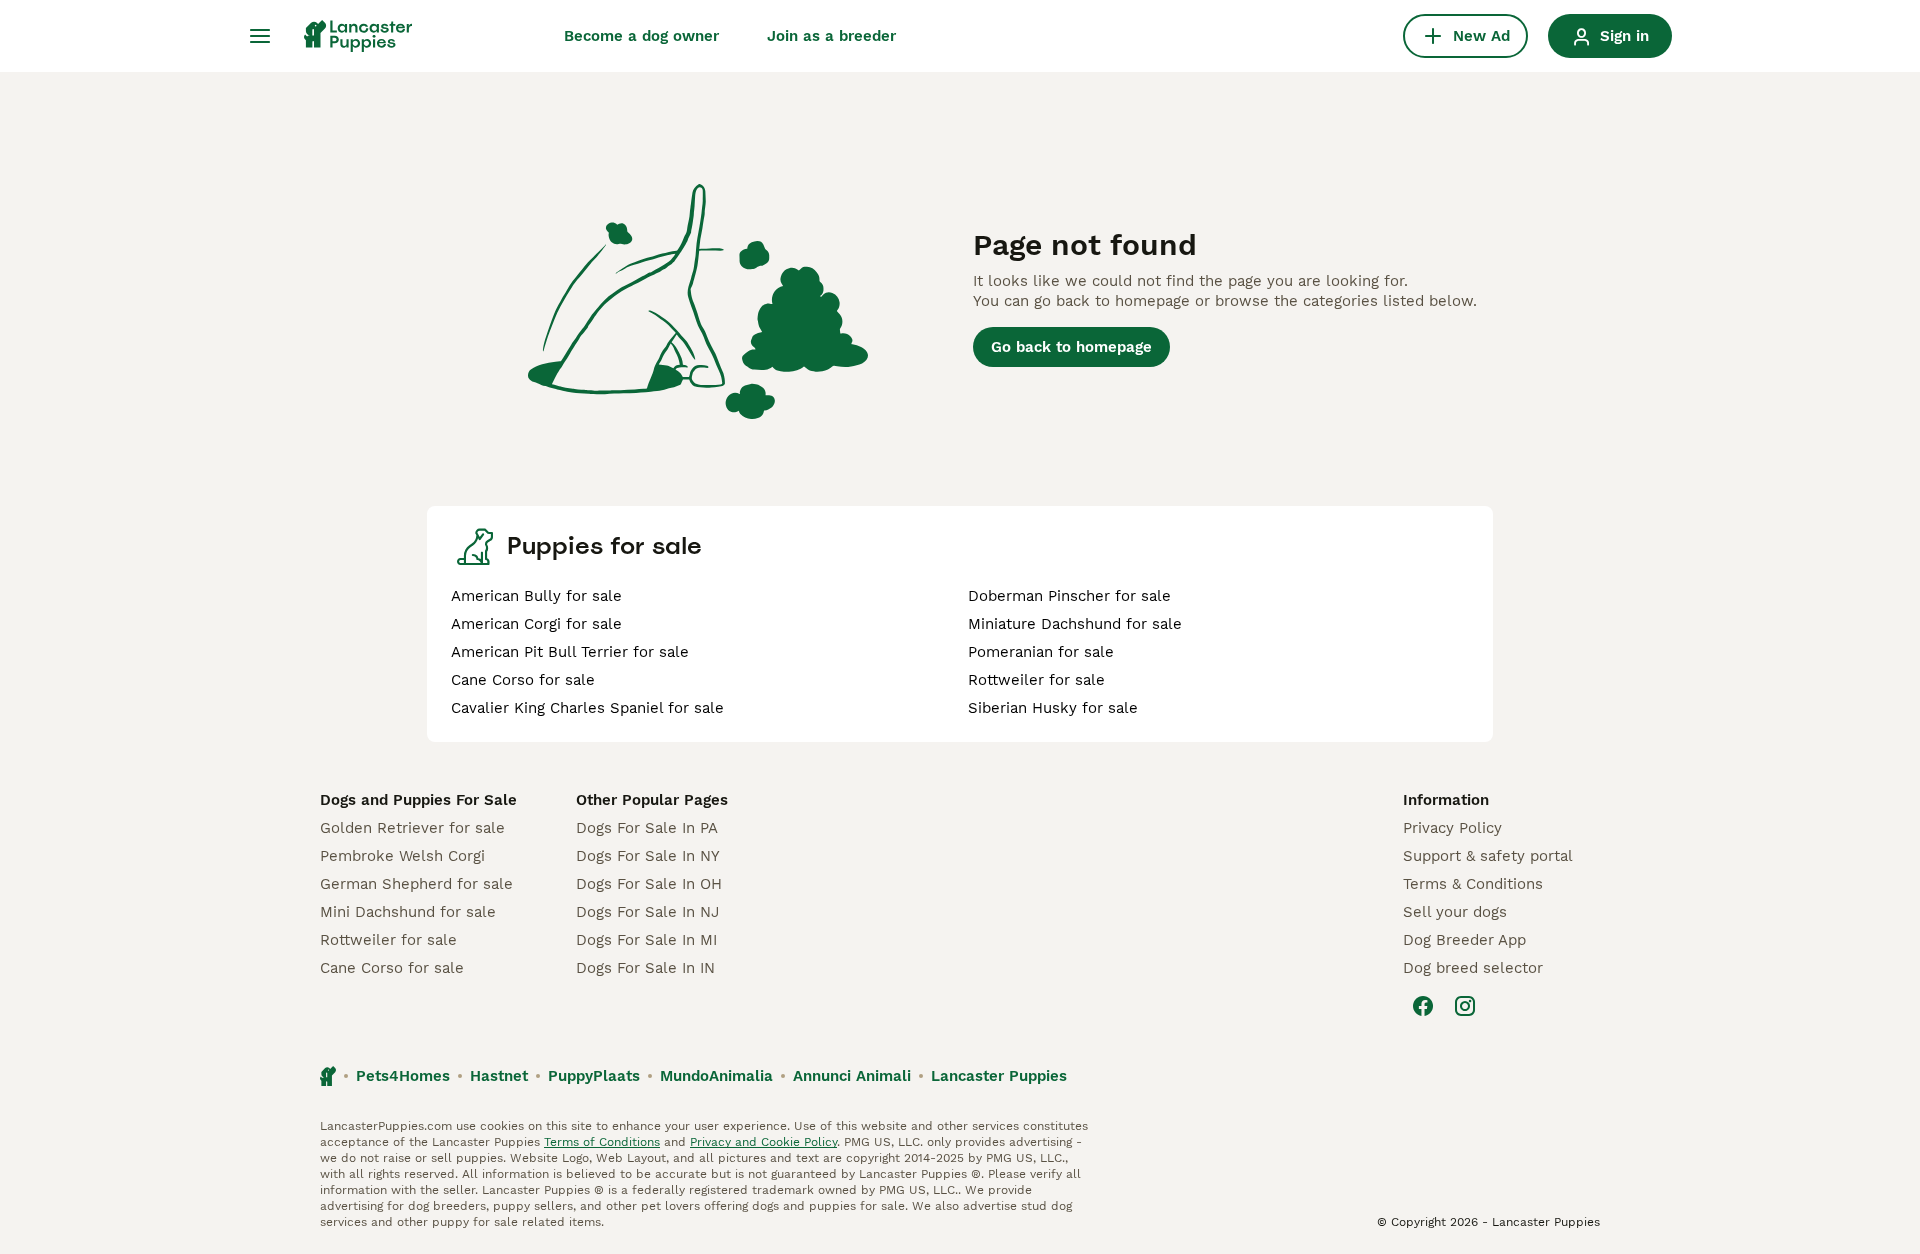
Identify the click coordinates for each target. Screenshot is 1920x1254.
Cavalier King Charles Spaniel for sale (587, 708)
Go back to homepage (1071, 347)
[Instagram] (1465, 1006)
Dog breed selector (1473, 968)
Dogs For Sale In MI (646, 940)
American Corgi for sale (536, 624)
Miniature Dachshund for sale (1075, 624)
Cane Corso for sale (523, 680)
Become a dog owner (641, 36)
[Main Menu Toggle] (260, 36)
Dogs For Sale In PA (647, 828)
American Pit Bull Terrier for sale (570, 652)
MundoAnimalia (716, 1076)
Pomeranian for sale (1041, 652)
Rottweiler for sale (1036, 680)
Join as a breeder (831, 36)
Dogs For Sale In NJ (647, 912)
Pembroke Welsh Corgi (402, 856)
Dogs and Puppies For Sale (418, 800)
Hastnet (499, 1076)
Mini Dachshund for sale (408, 912)
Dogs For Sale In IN (645, 968)
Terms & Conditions (1473, 884)
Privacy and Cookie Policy (763, 1142)
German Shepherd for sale (416, 884)
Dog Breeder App (1464, 940)
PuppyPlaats (594, 1076)
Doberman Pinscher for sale (1069, 596)
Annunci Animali (852, 1076)
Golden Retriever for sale (412, 828)
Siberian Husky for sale (1053, 708)
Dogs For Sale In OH (649, 884)
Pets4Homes (403, 1076)
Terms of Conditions (602, 1142)
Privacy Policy (1452, 828)
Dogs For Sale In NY (648, 856)
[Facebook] (1423, 1006)
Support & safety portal (1488, 856)
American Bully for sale (536, 596)
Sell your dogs (1455, 912)
